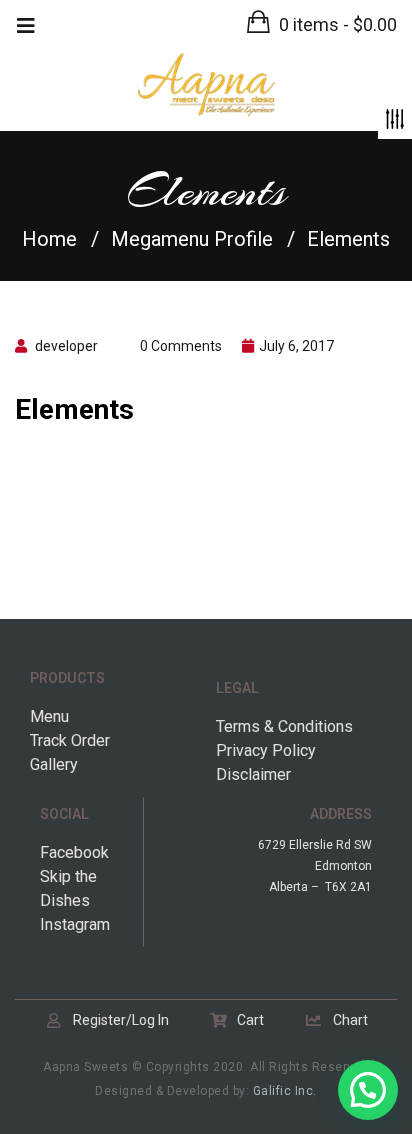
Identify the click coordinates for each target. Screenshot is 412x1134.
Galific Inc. (285, 1091)
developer (66, 346)
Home (49, 239)
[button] (322, 24)
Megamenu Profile (192, 239)
